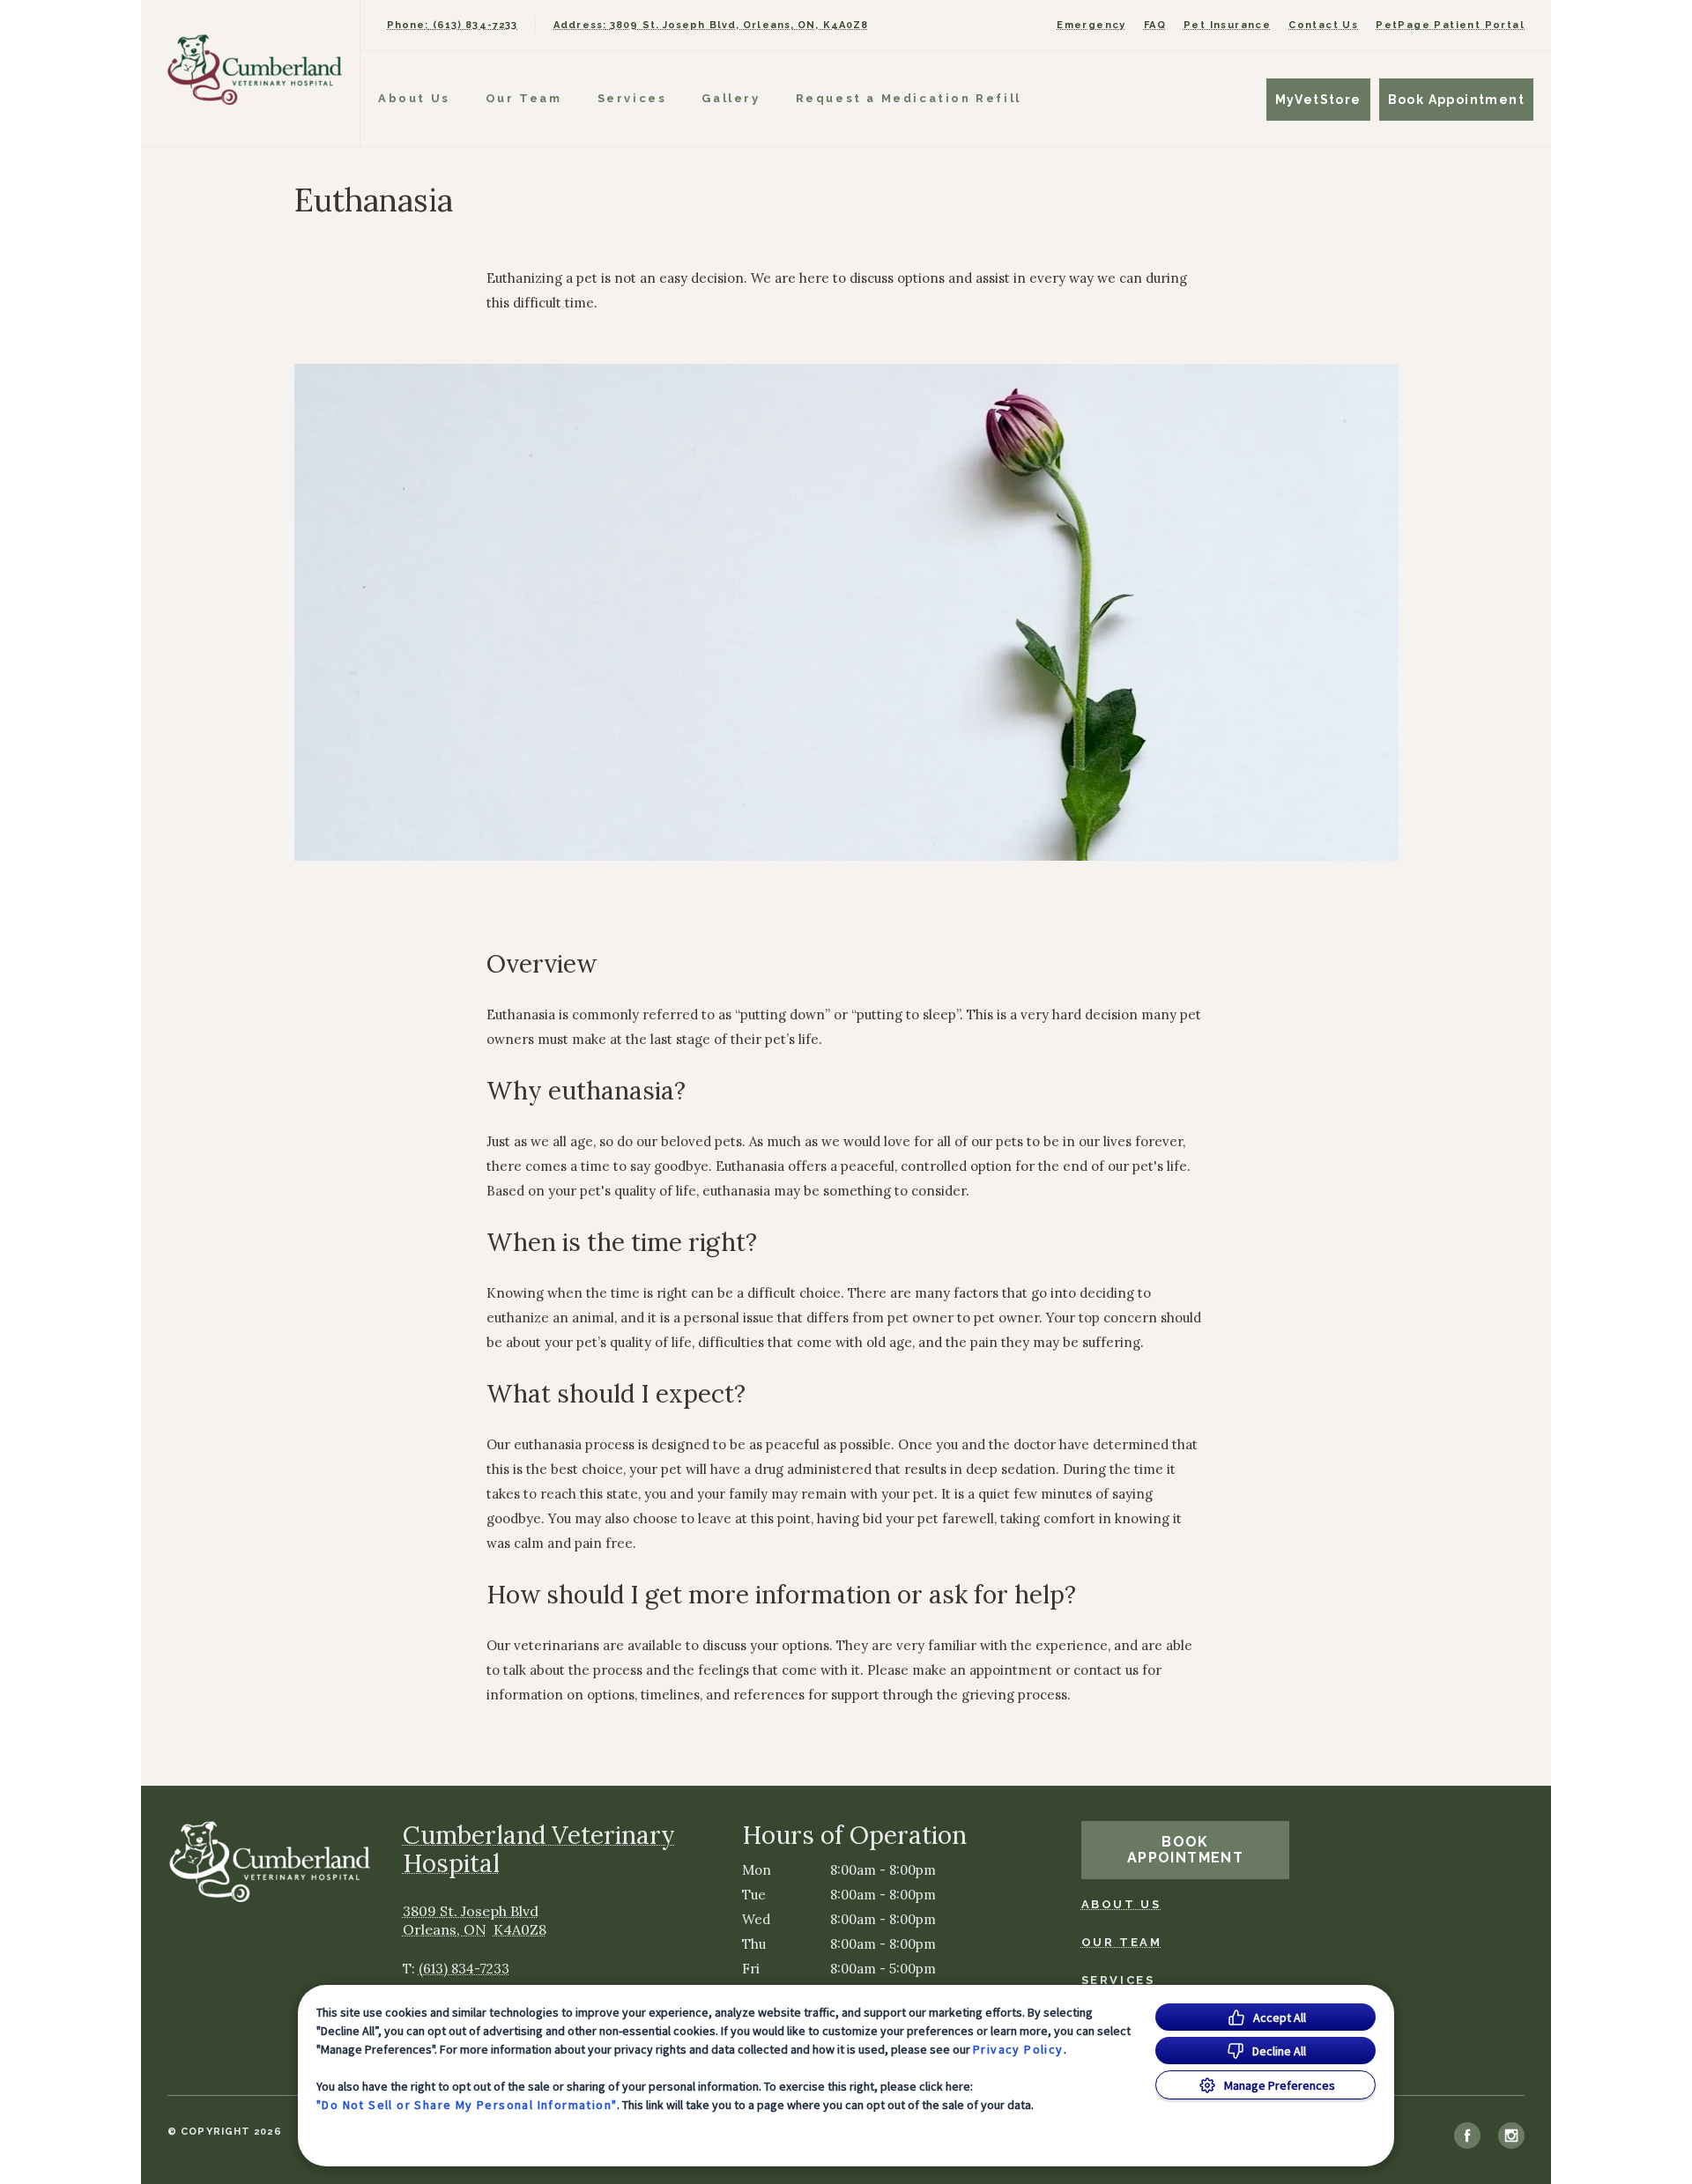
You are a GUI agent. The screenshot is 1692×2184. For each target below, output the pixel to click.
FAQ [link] (1155, 25)
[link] (255, 69)
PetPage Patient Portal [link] (1450, 25)
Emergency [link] (1091, 25)
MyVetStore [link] (1318, 100)
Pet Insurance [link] (1227, 25)
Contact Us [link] (1323, 25)
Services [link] (632, 98)
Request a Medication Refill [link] (909, 98)
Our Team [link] (524, 98)
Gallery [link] (731, 98)
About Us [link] (414, 98)
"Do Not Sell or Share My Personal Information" (467, 2105)
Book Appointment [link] (1456, 100)
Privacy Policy (1018, 2049)
